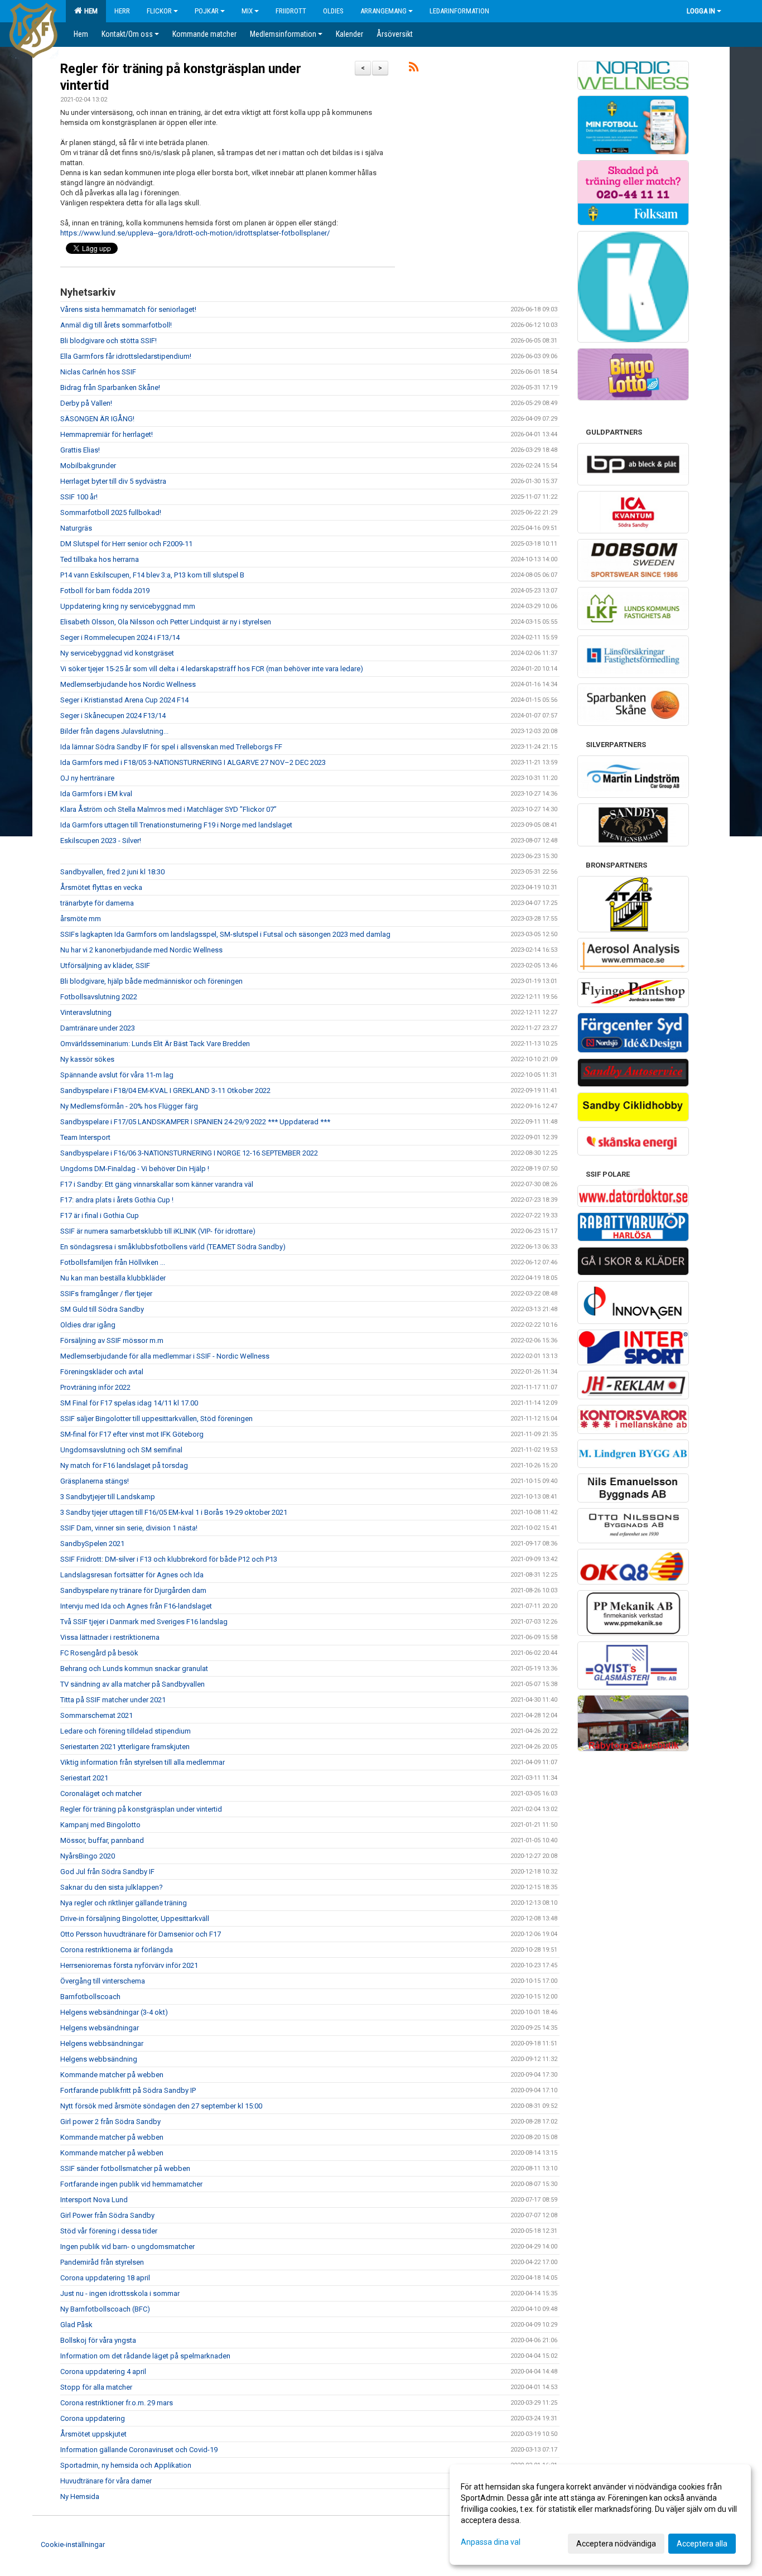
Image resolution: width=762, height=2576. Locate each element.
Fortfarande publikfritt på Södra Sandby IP (128, 2090)
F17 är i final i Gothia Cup (100, 1215)
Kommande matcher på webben (112, 2075)
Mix (247, 11)
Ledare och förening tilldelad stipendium (126, 1731)
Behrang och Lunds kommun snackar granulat (134, 1669)
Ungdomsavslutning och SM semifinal (121, 1450)
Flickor (159, 11)
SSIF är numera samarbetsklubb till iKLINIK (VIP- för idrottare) (158, 1231)
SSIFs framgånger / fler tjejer (106, 1294)
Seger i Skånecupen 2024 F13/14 (113, 716)
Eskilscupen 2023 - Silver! (101, 841)
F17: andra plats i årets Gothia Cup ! (117, 1200)
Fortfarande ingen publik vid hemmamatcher (131, 2184)
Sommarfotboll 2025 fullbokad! (111, 512)
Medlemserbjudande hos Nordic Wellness (128, 684)
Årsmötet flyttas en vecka (101, 887)
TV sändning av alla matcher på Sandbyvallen (132, 1684)
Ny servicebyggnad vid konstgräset (117, 653)
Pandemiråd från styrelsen (102, 2262)
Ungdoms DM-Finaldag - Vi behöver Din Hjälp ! (135, 1169)
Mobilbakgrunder (88, 466)
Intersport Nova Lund (94, 2200)
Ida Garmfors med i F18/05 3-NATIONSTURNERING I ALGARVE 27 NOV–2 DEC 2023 (193, 762)
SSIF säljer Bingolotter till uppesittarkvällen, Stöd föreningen (156, 1419)
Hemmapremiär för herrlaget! (107, 434)
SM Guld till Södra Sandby (102, 1309)
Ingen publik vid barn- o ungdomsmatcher (127, 2247)
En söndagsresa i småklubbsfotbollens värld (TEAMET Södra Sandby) (173, 1247)
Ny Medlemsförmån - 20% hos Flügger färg (129, 1106)
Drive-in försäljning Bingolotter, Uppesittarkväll (135, 1918)
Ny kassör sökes (87, 1059)
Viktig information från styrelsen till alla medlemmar (143, 1762)
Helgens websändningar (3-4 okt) (114, 2012)
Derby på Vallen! (86, 403)
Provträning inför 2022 (95, 1387)
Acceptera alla (702, 2544)
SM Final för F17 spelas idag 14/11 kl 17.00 (129, 1403)
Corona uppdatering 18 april (105, 2278)
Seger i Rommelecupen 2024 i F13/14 (120, 637)
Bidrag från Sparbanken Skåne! (110, 387)
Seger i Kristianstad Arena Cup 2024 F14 (124, 700)
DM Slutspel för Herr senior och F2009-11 (126, 544)
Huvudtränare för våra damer (106, 2481)
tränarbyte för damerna (97, 903)
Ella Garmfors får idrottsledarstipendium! (126, 356)
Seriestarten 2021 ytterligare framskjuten (125, 1747)
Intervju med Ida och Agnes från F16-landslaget (136, 1606)
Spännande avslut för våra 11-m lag (117, 1075)
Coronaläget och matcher (101, 1793)
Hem (89, 11)
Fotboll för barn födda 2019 (105, 591)
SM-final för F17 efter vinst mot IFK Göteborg (132, 1434)
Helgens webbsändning (99, 2059)
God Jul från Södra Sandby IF (107, 1872)
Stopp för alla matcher (96, 2387)
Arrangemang (384, 11)
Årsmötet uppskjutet (93, 2434)
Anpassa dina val (491, 2542)
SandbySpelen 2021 (92, 1544)
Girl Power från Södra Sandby (107, 2215)
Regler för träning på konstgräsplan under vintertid (141, 1809)
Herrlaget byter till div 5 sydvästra (113, 481)
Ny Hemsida (80, 2496)
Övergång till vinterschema (103, 1981)
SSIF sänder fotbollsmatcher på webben (125, 2168)
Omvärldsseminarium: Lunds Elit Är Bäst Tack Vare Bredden (155, 1044)
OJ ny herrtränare (87, 778)
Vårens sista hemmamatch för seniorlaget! (128, 309)
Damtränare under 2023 (98, 1028)
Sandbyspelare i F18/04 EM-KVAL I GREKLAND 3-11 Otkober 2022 (165, 1090)
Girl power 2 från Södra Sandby (110, 2122)
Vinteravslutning (86, 1012)
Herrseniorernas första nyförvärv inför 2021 (129, 1965)
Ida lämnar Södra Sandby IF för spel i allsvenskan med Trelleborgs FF (171, 747)
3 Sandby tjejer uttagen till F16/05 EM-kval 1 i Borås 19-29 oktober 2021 (174, 1512)
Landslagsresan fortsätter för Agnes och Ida (132, 1575)
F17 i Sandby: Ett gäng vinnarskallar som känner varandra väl (157, 1184)
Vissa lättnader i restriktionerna (110, 1637)
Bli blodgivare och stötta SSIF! (108, 341)
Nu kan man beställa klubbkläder (113, 1278)
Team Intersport (85, 1137)
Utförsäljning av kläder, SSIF (105, 966)
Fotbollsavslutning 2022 (99, 997)
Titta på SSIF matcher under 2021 (113, 1700)
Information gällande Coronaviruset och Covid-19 (139, 2450)
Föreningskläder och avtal (102, 1372)
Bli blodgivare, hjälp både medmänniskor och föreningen (151, 981)
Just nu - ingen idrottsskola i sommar (120, 2293)
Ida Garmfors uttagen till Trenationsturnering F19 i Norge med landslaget (176, 825)
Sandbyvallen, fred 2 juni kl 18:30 (112, 872)
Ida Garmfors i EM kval (96, 794)
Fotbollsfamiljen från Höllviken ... (113, 1262)
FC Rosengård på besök (99, 1653)
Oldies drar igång (88, 1325)
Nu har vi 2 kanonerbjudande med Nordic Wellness (141, 950)
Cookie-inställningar (73, 2544)
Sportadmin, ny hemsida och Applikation (126, 2465)
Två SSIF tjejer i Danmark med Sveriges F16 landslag (144, 1622)
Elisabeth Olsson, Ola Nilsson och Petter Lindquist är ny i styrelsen (166, 622)
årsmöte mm (81, 919)
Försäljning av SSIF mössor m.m (112, 1340)
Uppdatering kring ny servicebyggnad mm (128, 606)
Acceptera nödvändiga (616, 2544)
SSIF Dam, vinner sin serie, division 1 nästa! (129, 1528)
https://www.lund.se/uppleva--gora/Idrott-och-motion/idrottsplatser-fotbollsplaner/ (195, 233)
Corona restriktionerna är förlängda (117, 1950)
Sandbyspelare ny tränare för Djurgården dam (133, 1590)
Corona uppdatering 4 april (103, 2372)
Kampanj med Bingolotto (100, 1825)
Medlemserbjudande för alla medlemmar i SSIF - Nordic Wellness (165, 1356)
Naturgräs (76, 528)
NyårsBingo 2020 (88, 1856)
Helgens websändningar (100, 2028)
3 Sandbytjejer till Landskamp (108, 1497)
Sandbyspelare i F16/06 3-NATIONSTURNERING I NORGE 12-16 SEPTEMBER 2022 (189, 1153)
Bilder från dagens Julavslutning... (114, 731)
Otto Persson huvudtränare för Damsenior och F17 (141, 1934)
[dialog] (600, 2515)
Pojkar (207, 11)
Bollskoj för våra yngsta (98, 2340)
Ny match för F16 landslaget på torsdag (124, 1465)
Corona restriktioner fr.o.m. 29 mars (117, 2403)
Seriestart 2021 (84, 1778)
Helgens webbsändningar (102, 2043)
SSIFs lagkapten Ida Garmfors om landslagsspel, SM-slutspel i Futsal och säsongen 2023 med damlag (225, 934)
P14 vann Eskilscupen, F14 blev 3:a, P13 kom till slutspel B (152, 575)
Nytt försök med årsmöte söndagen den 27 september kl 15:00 (161, 2106)
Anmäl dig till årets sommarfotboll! (116, 325)
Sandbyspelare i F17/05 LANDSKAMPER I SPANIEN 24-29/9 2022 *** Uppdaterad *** (195, 1122)
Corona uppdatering (93, 2418)
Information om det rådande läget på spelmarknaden (145, 2356)
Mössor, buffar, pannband (102, 1840)
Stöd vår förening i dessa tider (109, 2231)
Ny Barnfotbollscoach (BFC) (105, 2309)
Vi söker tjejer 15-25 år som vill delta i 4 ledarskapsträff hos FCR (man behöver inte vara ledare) (212, 669)
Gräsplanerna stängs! (95, 1481)
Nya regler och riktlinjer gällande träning (124, 1903)
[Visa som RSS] (414, 69)
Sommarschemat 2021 (97, 1715)
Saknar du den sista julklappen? (112, 1887)
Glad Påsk (76, 2325)
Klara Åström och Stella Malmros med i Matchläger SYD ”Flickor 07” (168, 809)
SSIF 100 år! (79, 497)
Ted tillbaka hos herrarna (100, 559)
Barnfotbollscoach (90, 1997)
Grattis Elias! (80, 450)
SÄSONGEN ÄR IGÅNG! (97, 419)
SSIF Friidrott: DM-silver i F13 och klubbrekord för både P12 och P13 (169, 1559)
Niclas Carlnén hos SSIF (98, 372)
